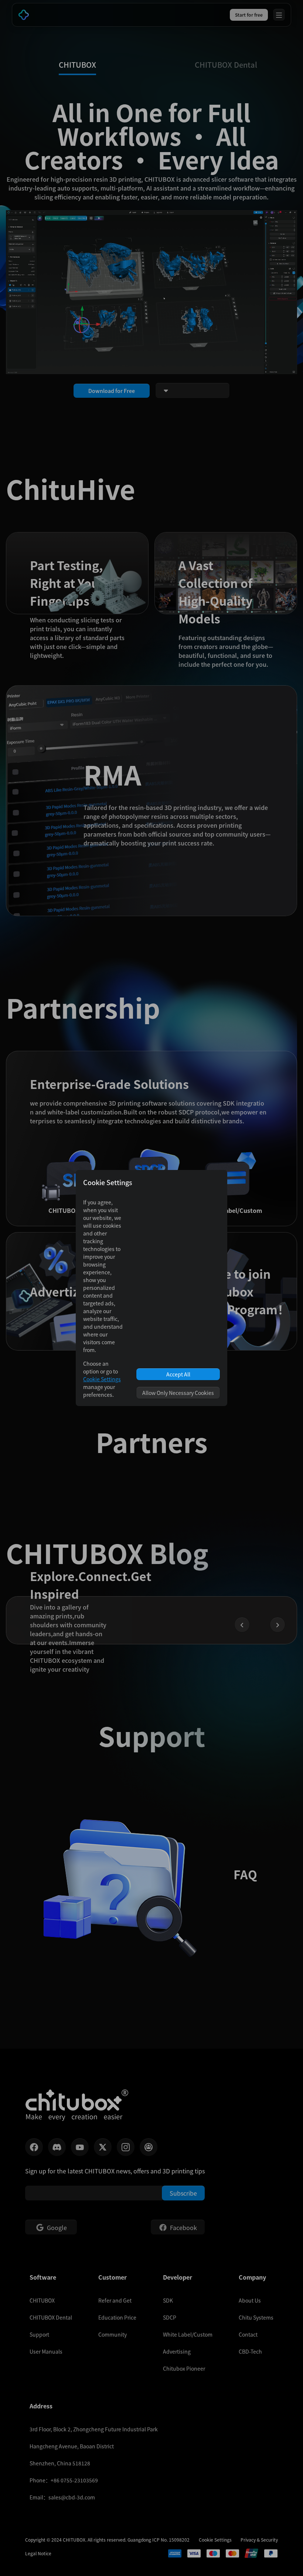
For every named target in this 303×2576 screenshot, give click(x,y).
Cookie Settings (102, 1379)
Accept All (178, 1374)
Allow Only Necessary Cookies (178, 1393)
